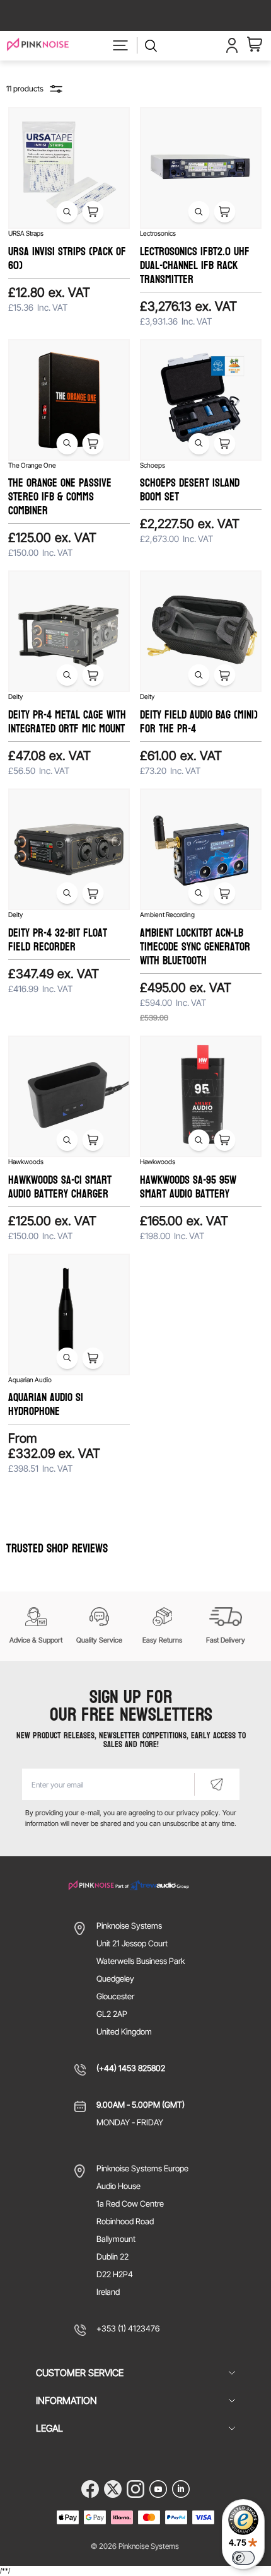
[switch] (243, 2558)
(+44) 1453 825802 (131, 2068)
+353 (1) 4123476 (128, 2328)
